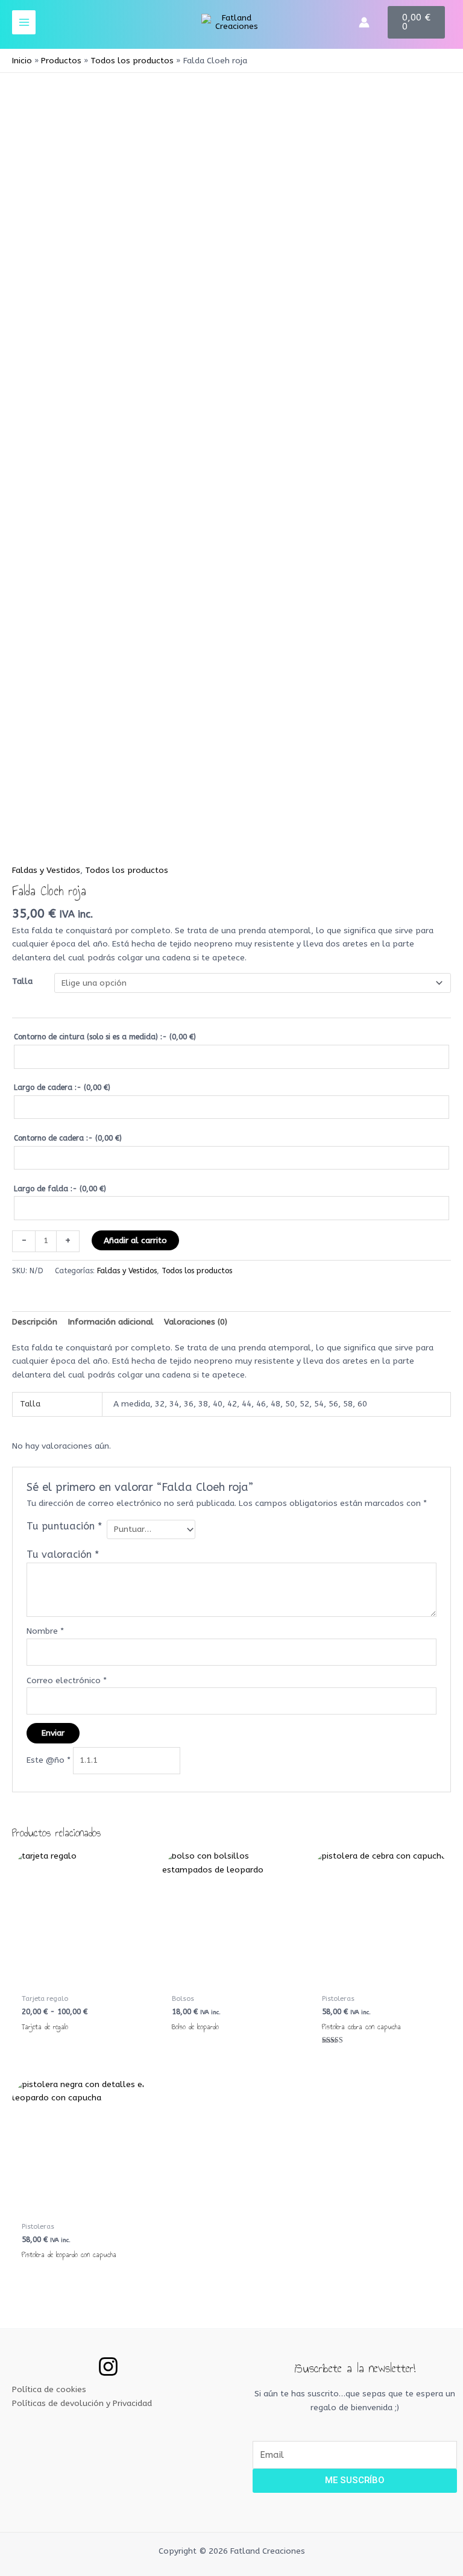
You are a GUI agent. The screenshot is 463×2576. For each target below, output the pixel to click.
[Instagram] (108, 2367)
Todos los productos (127, 870)
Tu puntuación (64, 1526)
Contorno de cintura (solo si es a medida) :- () (105, 1037)
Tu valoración (63, 1554)
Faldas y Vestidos (46, 870)
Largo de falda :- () (60, 1189)
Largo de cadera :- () (62, 1088)
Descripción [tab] (35, 1322)
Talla (22, 981)
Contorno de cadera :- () (68, 1138)
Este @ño (49, 1760)
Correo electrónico (67, 1680)
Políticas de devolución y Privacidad (82, 2403)
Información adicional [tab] (111, 1322)
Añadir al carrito (135, 1240)
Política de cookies (49, 2389)
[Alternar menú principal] (24, 22)
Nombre (45, 1631)
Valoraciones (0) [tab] (196, 1322)
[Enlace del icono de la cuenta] (364, 22)
